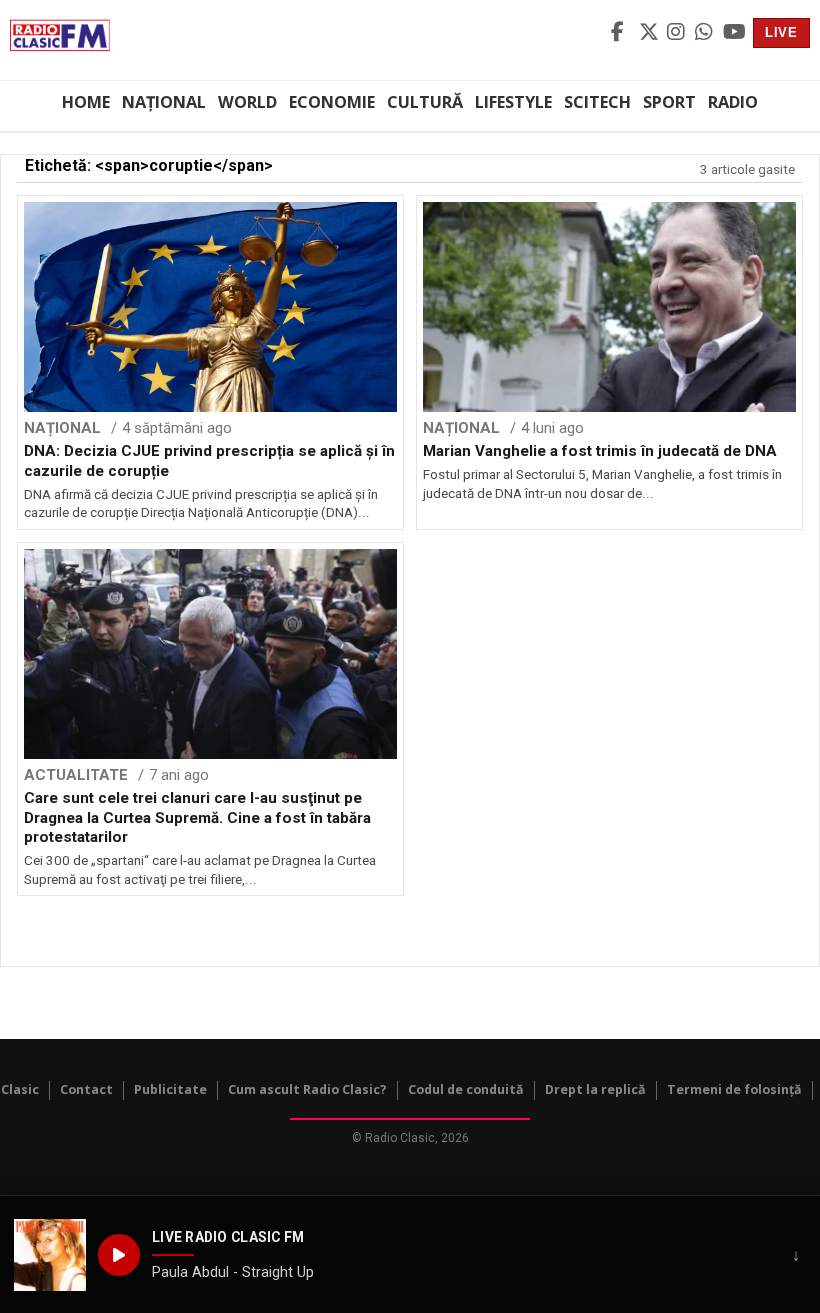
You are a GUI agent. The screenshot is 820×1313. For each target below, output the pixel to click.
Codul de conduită (466, 1089)
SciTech (597, 102)
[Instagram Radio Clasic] (678, 33)
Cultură (425, 102)
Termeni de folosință (734, 1089)
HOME (86, 102)
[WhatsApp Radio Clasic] (706, 33)
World (247, 102)
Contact (86, 1089)
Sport (669, 102)
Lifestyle (513, 102)
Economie (332, 102)
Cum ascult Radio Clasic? (307, 1089)
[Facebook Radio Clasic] (622, 33)
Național (164, 102)
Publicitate (170, 1089)
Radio (733, 102)
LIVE (781, 32)
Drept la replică (595, 1089)
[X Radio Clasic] (650, 33)
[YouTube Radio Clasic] (734, 33)
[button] (50, 1255)
